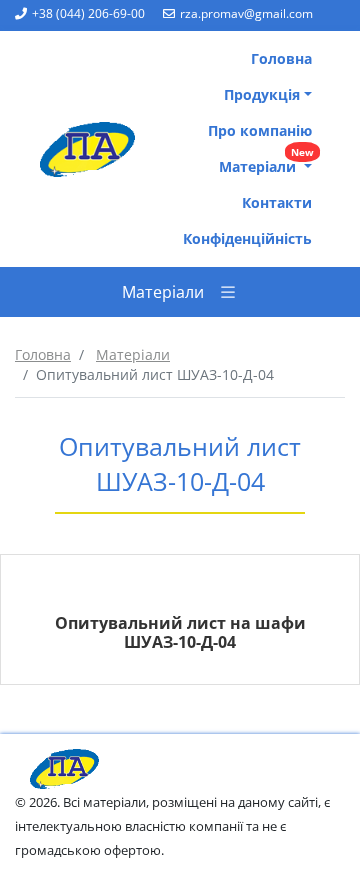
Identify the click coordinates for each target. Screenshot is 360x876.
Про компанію (260, 130)
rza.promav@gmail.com (246, 13)
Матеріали (266, 162)
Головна (281, 58)
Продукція (262, 94)
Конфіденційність (247, 238)
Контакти (277, 202)
